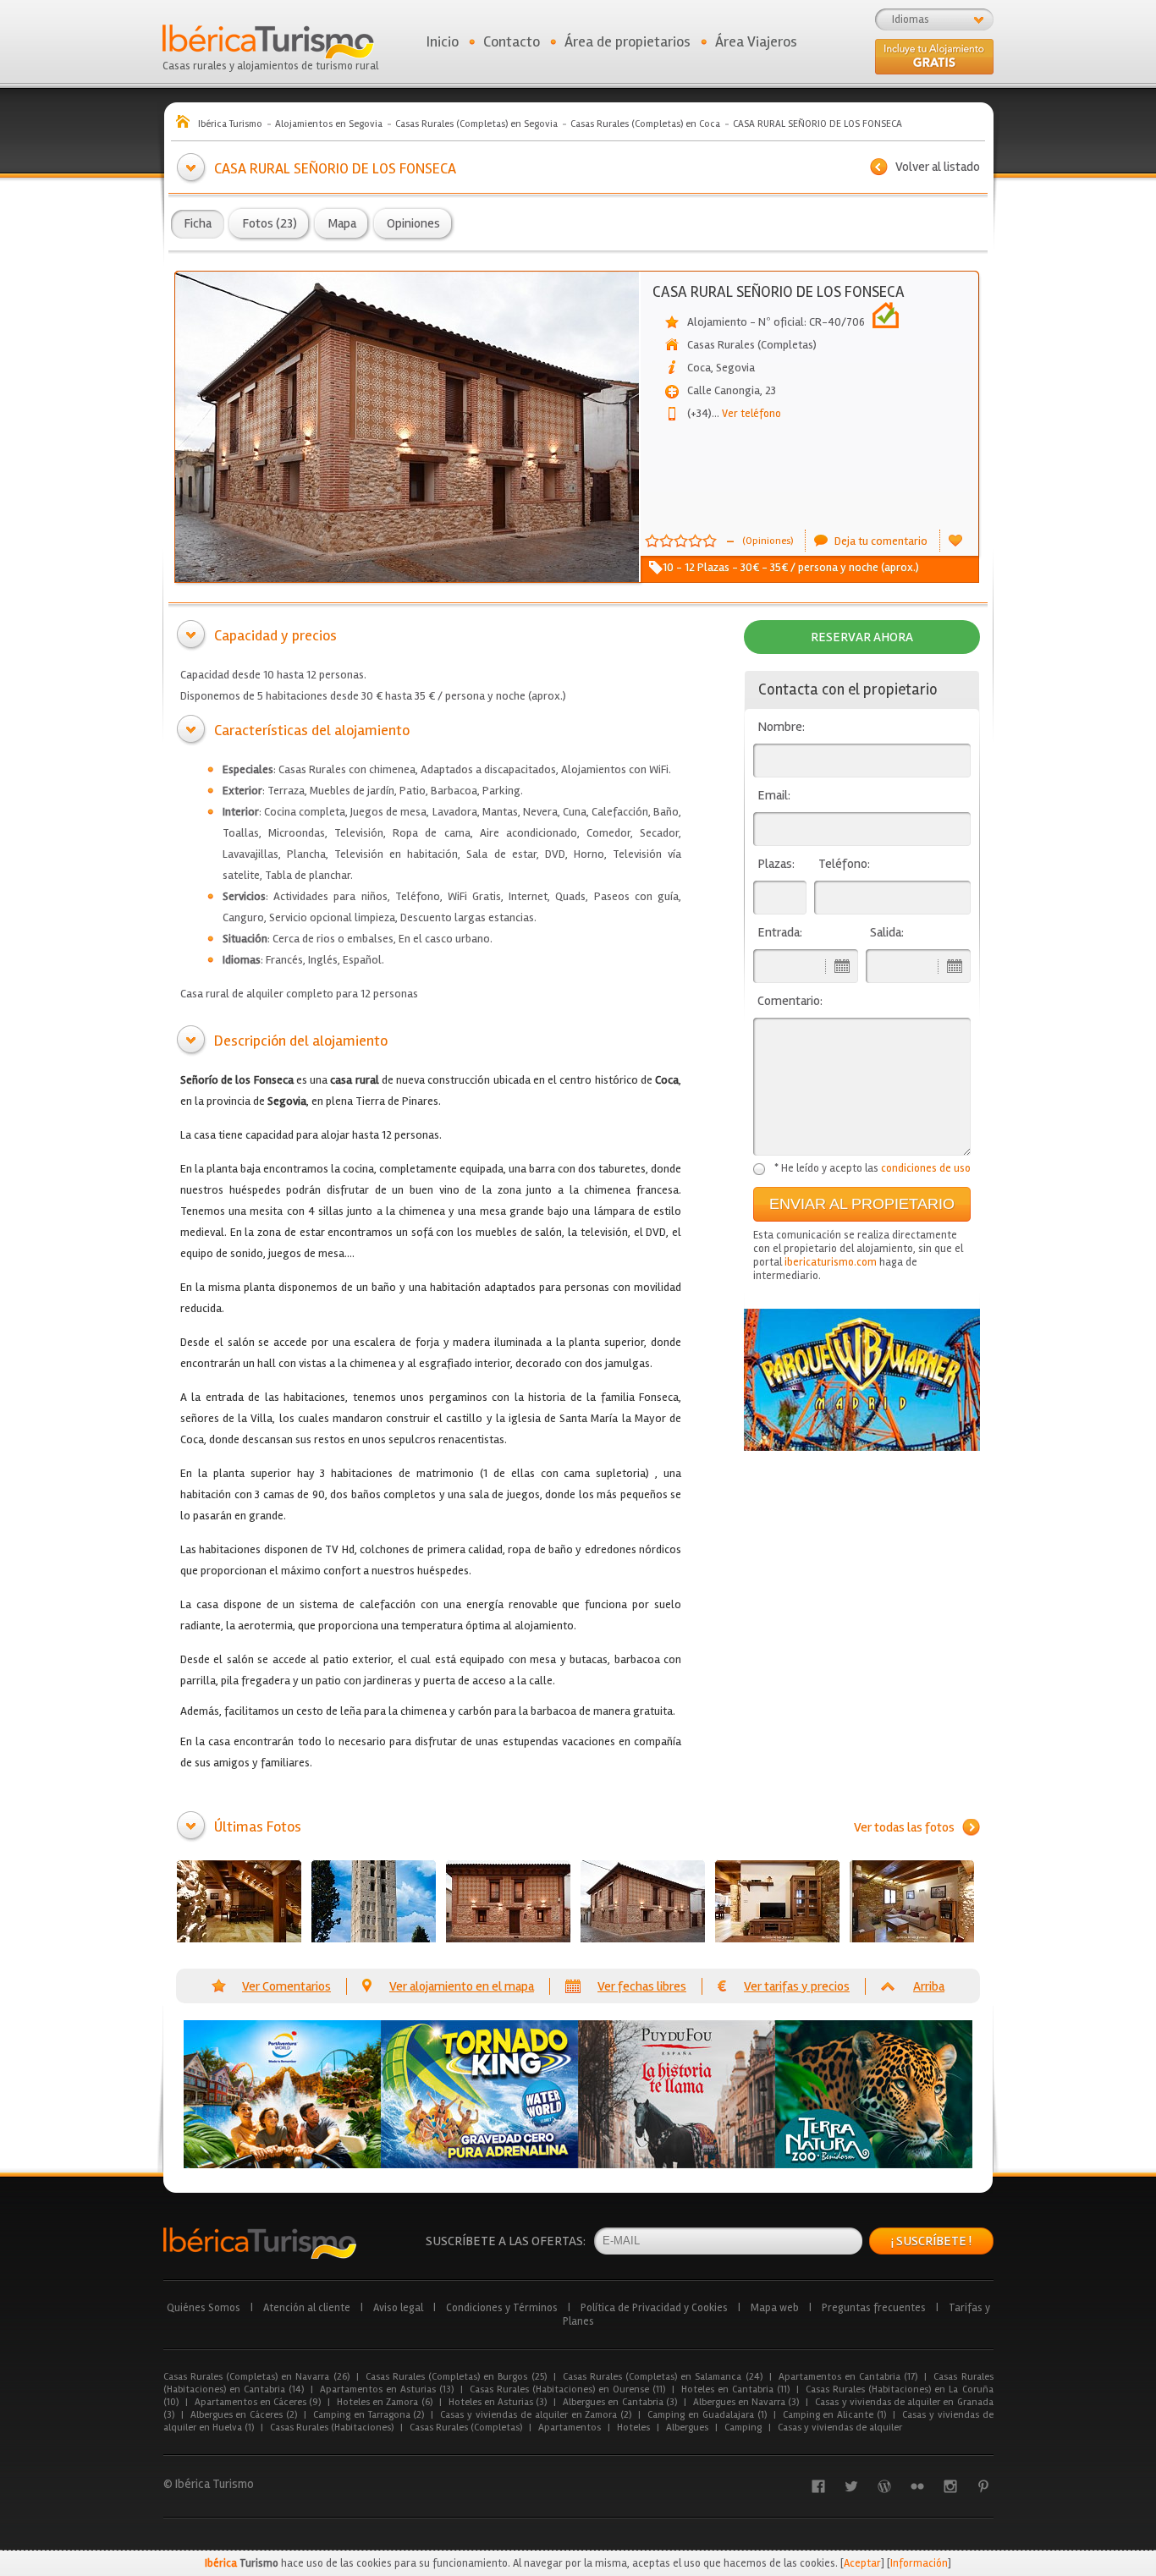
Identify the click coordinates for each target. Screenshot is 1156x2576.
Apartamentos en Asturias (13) (387, 2389)
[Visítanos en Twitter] (851, 2486)
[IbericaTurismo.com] (260, 2243)
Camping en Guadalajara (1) (707, 2415)
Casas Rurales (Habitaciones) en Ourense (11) (567, 2389)
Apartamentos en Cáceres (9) (258, 2402)
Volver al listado (938, 167)
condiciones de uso (926, 1168)
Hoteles (633, 2428)
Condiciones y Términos (502, 2308)
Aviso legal (398, 2308)
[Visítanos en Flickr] (917, 2486)
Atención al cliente (307, 2308)
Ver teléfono (746, 414)
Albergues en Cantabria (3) (620, 2402)
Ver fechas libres (642, 1986)
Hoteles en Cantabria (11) (735, 2389)
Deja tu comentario (881, 541)
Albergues (687, 2428)
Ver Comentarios (286, 1986)
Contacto (512, 41)
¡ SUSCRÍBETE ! (931, 2241)
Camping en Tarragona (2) (369, 2415)
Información (919, 2563)
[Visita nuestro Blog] (884, 2486)
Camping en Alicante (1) (834, 2415)
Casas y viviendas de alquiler (840, 2428)
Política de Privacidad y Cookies (654, 2308)
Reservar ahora (862, 637)
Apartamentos (570, 2428)
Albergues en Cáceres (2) (244, 2415)
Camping (743, 2428)
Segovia (735, 368)
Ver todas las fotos (904, 1827)
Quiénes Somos (204, 2308)
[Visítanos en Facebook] (818, 2486)
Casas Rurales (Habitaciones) (332, 2428)
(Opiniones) (768, 541)
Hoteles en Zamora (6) (385, 2402)
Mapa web (775, 2308)
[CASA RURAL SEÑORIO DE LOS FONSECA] (239, 1901)
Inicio (443, 41)
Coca (699, 368)
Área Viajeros (756, 41)
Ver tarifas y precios (797, 1986)
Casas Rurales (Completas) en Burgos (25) (456, 2377)
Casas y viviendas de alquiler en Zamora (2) (536, 2415)
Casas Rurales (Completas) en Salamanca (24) (663, 2377)
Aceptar (862, 2563)
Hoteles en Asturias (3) (498, 2402)
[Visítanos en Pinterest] (983, 2486)
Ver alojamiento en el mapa (462, 1986)
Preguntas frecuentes (874, 2308)
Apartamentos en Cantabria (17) (848, 2377)
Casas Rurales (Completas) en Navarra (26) (256, 2377)
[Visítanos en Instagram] (950, 2486)
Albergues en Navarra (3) (746, 2402)
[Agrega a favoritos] (955, 541)
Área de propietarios (628, 41)
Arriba (929, 1986)
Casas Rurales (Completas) (466, 2428)
